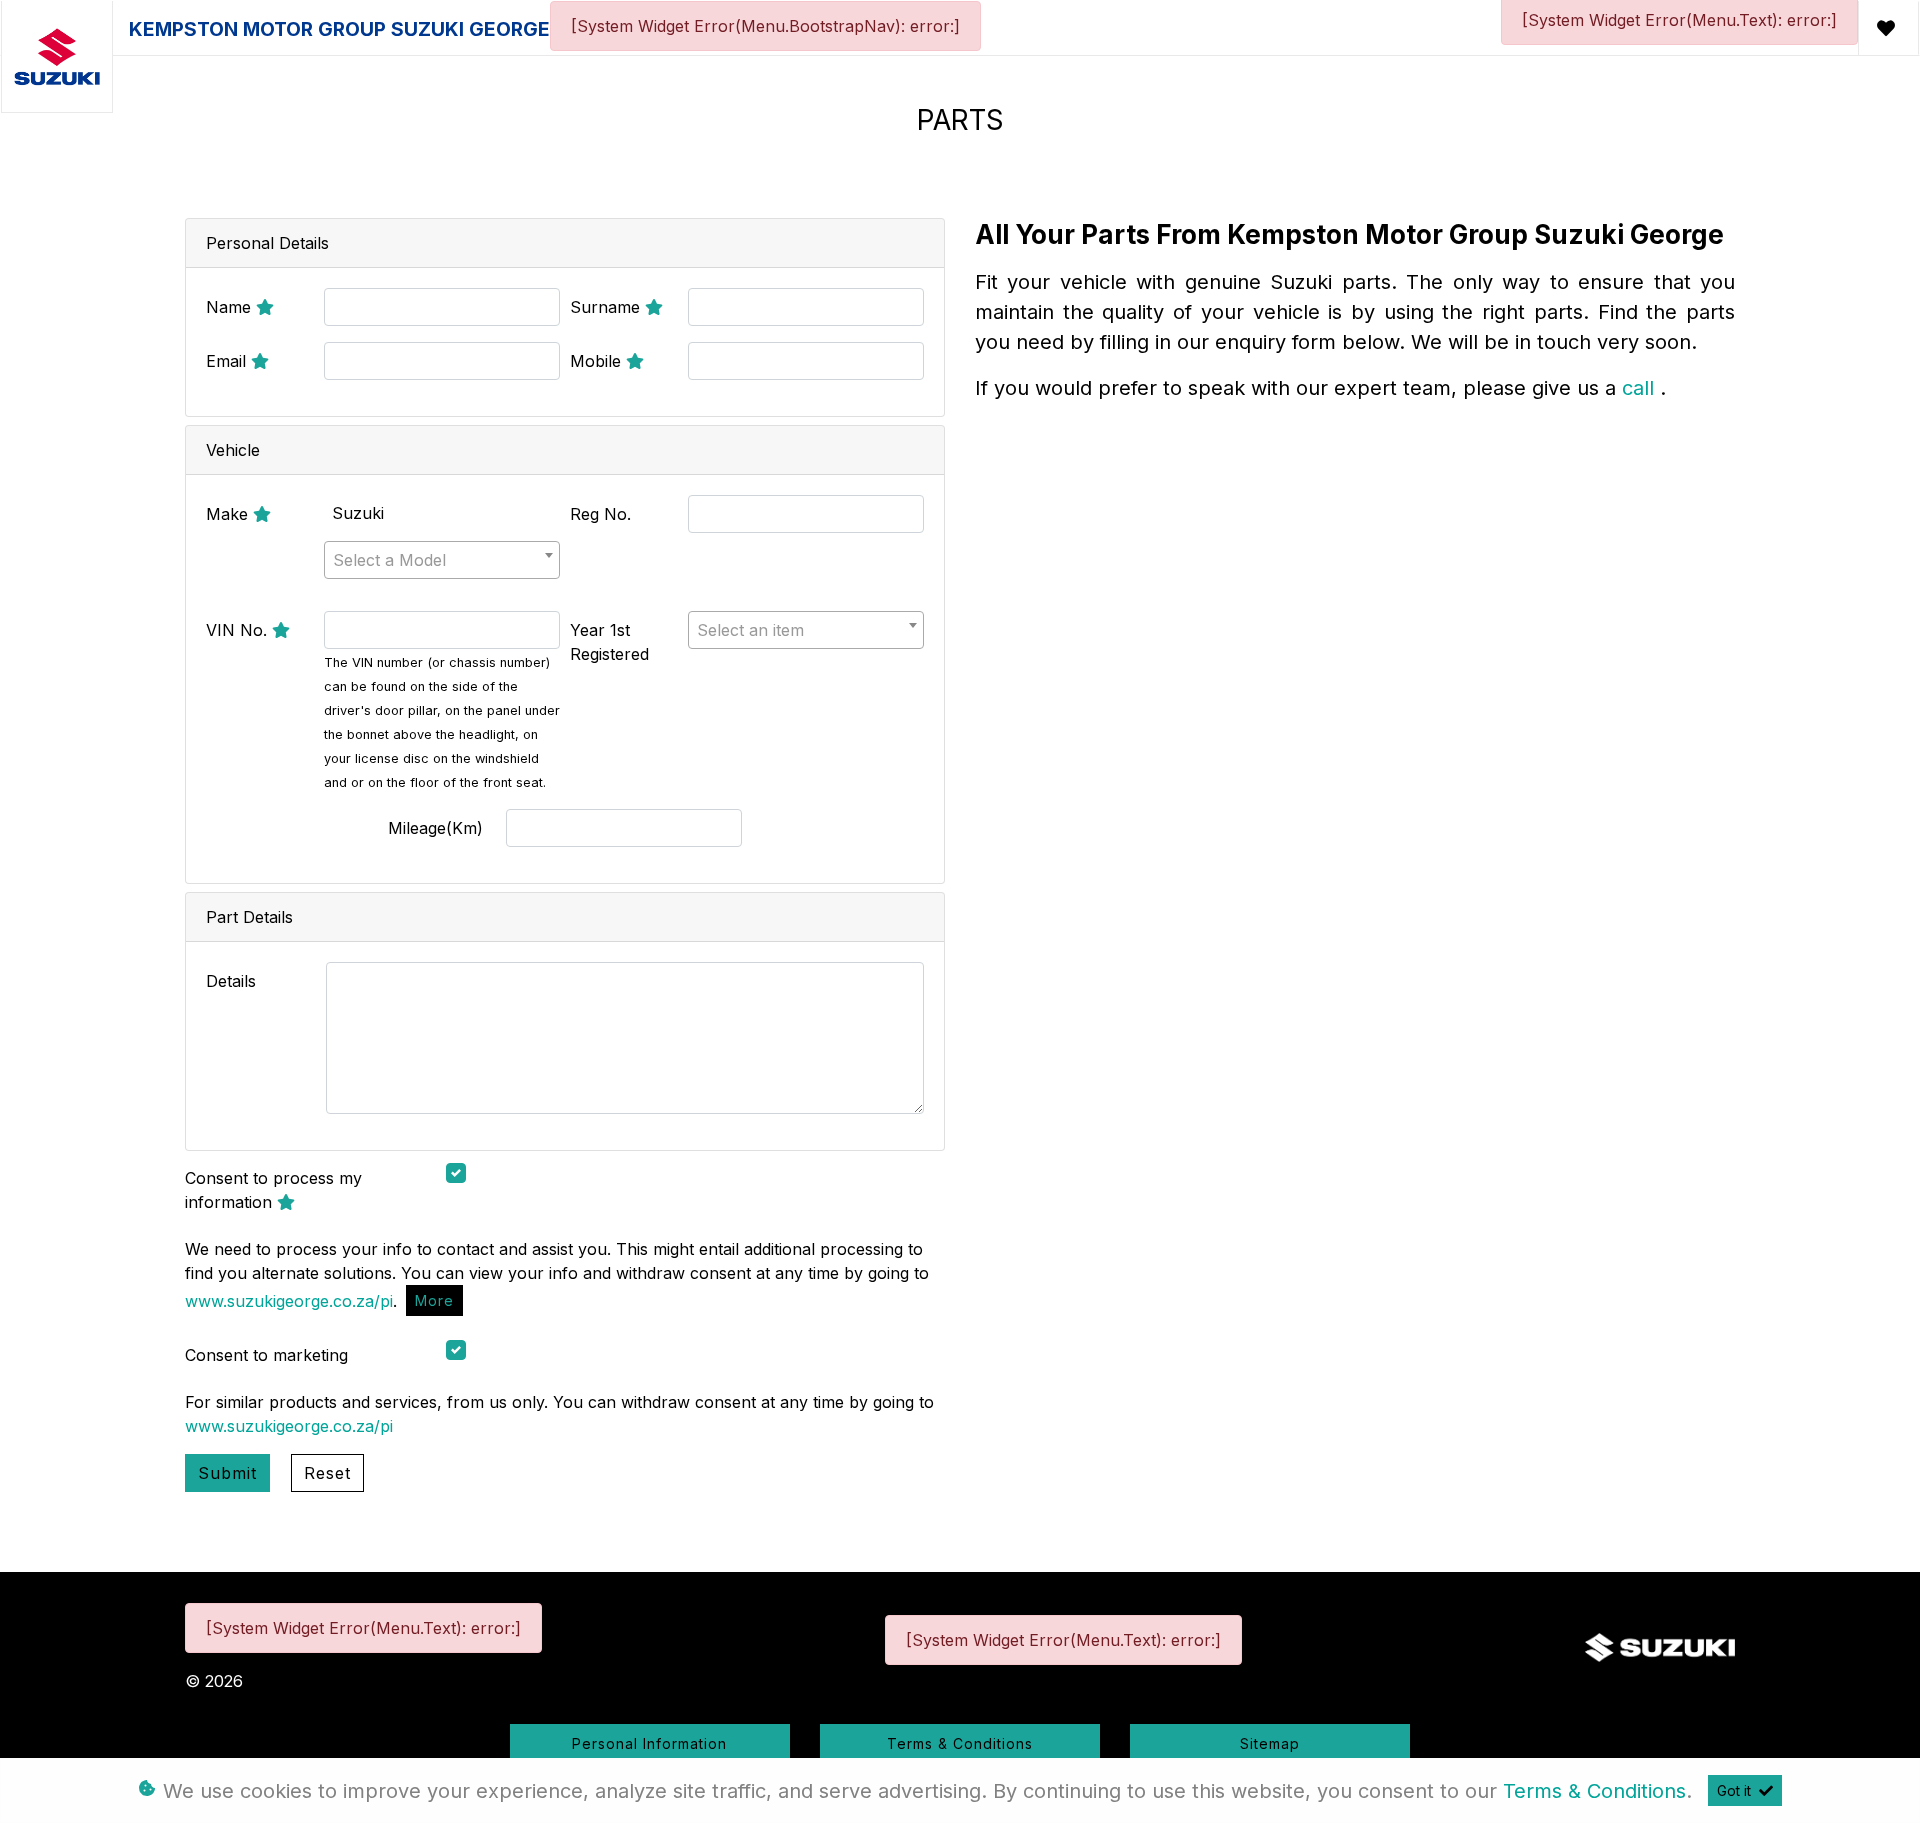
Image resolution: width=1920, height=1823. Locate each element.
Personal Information (649, 1743)
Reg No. (600, 514)
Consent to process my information (273, 1190)
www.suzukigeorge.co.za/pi (289, 1300)
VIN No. (239, 630)
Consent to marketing (266, 1355)
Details (231, 981)
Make (229, 514)
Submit (227, 1473)
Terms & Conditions (960, 1743)
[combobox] (442, 560)
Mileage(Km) (435, 828)
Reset (327, 1473)
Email (228, 361)
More (434, 1300)
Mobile (598, 361)
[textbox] (442, 560)
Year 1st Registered (609, 642)
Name (231, 307)
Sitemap (1270, 1743)
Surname (607, 307)
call (1641, 388)
